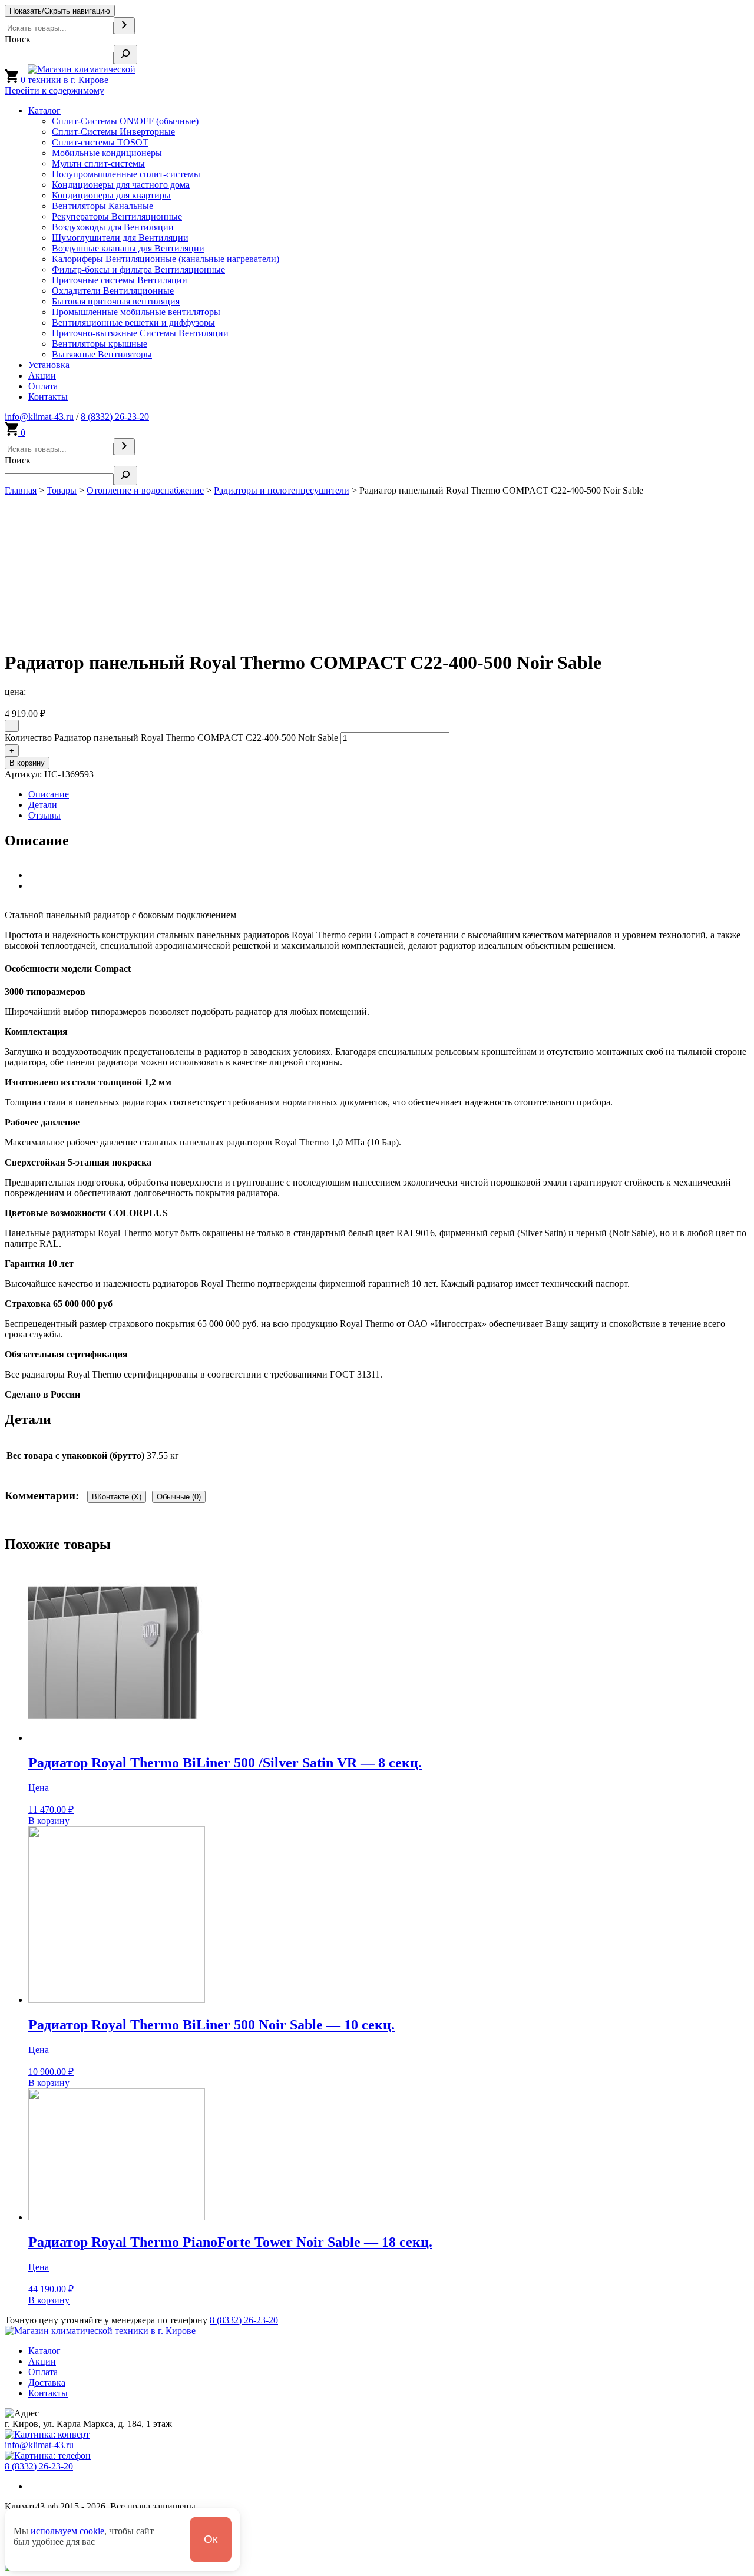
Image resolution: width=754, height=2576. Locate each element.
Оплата (43, 386)
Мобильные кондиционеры (107, 153)
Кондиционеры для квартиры (111, 195)
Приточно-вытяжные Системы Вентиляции (140, 333)
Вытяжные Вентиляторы (102, 354)
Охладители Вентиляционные (113, 291)
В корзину (27, 763)
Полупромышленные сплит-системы (126, 174)
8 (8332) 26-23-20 (115, 417)
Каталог (44, 110)
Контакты (48, 397)
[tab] (389, 794)
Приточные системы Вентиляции (120, 280)
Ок (211, 2539)
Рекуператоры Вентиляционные (117, 216)
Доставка (47, 2383)
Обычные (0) (179, 1497)
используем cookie (67, 2531)
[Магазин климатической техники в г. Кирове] (98, 80)
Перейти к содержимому (54, 90)
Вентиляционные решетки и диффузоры (133, 322)
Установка (49, 365)
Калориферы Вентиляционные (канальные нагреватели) (166, 259)
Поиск (18, 39)
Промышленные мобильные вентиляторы (136, 312)
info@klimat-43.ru (39, 417)
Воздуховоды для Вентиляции (113, 227)
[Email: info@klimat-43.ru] (47, 2434)
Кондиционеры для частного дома (121, 185)
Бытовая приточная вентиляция (116, 301)
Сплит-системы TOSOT (100, 142)
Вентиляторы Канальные (102, 206)
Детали (43, 805)
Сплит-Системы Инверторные (113, 132)
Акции (42, 375)
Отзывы (44, 815)
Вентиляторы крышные (100, 344)
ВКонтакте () (117, 1497)
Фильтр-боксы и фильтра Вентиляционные (138, 269)
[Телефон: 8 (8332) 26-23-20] (48, 2456)
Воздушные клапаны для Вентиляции (128, 248)
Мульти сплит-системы (98, 163)
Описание (49, 794)
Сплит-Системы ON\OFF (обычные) (125, 121)
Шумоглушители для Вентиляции (120, 238)
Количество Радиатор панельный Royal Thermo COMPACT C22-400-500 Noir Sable (171, 738)
